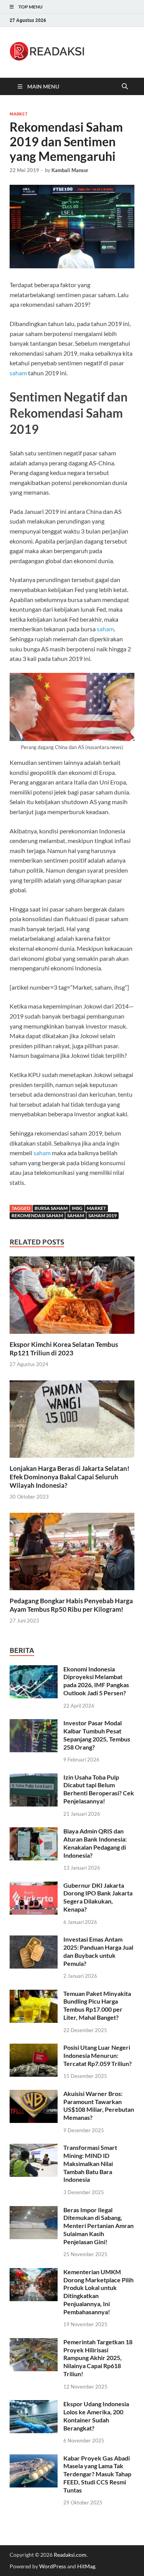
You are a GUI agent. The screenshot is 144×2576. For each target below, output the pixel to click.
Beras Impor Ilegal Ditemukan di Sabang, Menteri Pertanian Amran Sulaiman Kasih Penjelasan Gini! (98, 2226)
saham (18, 373)
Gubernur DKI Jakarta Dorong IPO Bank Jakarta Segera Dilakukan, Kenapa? (98, 1897)
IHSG (77, 1208)
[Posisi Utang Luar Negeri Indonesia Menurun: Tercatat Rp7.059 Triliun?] (34, 2048)
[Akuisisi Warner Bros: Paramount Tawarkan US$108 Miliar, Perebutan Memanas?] (34, 2094)
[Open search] (125, 87)
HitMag (86, 2566)
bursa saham (51, 1208)
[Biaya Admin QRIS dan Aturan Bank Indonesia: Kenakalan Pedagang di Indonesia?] (34, 1832)
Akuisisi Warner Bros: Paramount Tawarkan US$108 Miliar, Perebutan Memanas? (99, 2105)
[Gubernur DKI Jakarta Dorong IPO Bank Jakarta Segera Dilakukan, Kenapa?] (34, 1886)
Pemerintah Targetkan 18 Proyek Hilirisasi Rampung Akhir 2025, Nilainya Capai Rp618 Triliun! (98, 2358)
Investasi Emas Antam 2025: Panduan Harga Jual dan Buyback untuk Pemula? (98, 1951)
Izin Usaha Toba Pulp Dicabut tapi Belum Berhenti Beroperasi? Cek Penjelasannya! (99, 1789)
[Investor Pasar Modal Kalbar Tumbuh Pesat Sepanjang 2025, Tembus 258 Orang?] (34, 1724)
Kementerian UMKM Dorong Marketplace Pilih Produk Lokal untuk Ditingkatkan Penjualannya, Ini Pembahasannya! (98, 2292)
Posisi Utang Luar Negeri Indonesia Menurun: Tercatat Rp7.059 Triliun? (98, 2055)
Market (19, 114)
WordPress (53, 2566)
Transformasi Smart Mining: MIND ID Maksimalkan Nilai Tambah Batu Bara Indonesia (90, 2163)
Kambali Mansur (70, 170)
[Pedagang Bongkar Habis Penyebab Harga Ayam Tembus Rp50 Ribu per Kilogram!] (72, 1554)
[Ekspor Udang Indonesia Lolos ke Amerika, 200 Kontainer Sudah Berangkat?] (34, 2405)
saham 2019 (103, 1215)
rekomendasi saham (37, 1215)
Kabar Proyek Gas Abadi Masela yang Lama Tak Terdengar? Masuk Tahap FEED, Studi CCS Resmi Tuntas (97, 2474)
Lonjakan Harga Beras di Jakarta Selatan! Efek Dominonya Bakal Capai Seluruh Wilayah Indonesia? (70, 1477)
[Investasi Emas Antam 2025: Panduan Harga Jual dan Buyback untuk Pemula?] (34, 1940)
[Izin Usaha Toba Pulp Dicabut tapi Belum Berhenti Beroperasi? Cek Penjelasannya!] (34, 1778)
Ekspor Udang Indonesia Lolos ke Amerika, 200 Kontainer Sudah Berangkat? (96, 2416)
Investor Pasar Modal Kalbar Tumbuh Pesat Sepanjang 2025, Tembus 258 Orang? (97, 1735)
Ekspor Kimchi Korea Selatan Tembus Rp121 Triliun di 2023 (64, 1349)
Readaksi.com (70, 2555)
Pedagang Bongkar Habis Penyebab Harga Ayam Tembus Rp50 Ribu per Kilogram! (71, 1605)
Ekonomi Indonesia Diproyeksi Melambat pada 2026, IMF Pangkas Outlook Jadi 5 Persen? (96, 1681)
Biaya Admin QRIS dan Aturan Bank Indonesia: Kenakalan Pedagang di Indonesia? (95, 1843)
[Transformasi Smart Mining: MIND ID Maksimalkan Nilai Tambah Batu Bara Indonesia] (34, 2148)
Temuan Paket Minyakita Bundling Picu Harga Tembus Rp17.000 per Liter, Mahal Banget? (97, 2005)
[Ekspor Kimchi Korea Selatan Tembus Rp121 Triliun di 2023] (72, 1297)
